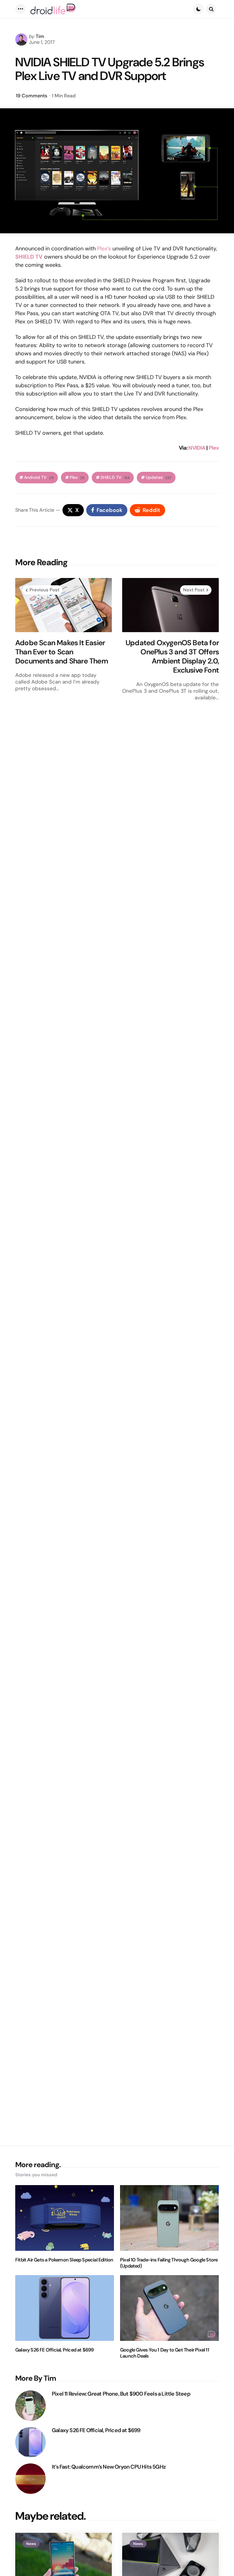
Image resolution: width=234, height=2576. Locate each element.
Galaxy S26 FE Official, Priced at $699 (55, 2350)
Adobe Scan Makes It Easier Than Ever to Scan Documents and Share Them (62, 652)
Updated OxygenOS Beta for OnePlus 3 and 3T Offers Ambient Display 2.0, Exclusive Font (172, 656)
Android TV (39, 477)
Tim (40, 36)
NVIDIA (197, 448)
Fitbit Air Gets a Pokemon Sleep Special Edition (64, 2260)
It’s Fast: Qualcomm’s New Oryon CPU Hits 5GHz (109, 2467)
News (31, 2544)
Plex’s (104, 249)
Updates (158, 477)
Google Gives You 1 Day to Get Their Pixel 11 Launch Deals (165, 2353)
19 (32, 96)
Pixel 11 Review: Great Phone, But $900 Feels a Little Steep (121, 2394)
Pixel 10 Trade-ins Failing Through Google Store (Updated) (169, 2263)
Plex (214, 448)
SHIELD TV (115, 477)
